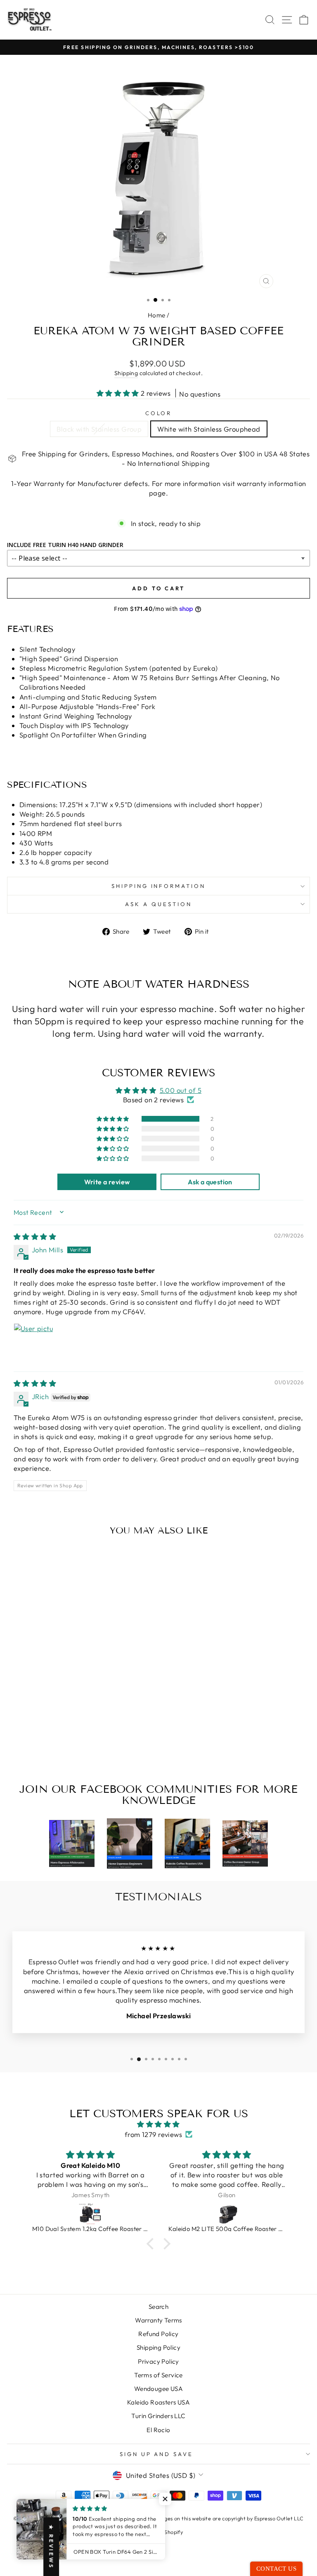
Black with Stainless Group (99, 429)
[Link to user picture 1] (33, 1343)
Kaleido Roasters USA (158, 2402)
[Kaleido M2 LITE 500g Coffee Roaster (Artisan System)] (90, 2213)
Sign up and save (157, 2454)
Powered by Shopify (158, 2532)
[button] (119, 393)
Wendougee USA (158, 2389)
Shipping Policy (158, 2347)
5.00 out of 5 (181, 1090)
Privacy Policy (158, 2361)
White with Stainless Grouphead (209, 429)
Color (159, 413)
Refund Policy (158, 2334)
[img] (35, 1236)
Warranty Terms (158, 2320)
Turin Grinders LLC (158, 2416)
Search (158, 2307)
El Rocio (158, 2430)
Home (157, 315)
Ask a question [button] (210, 1182)
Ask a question (158, 904)
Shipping (126, 373)
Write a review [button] (107, 1182)
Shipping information (159, 886)
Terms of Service (158, 2375)
